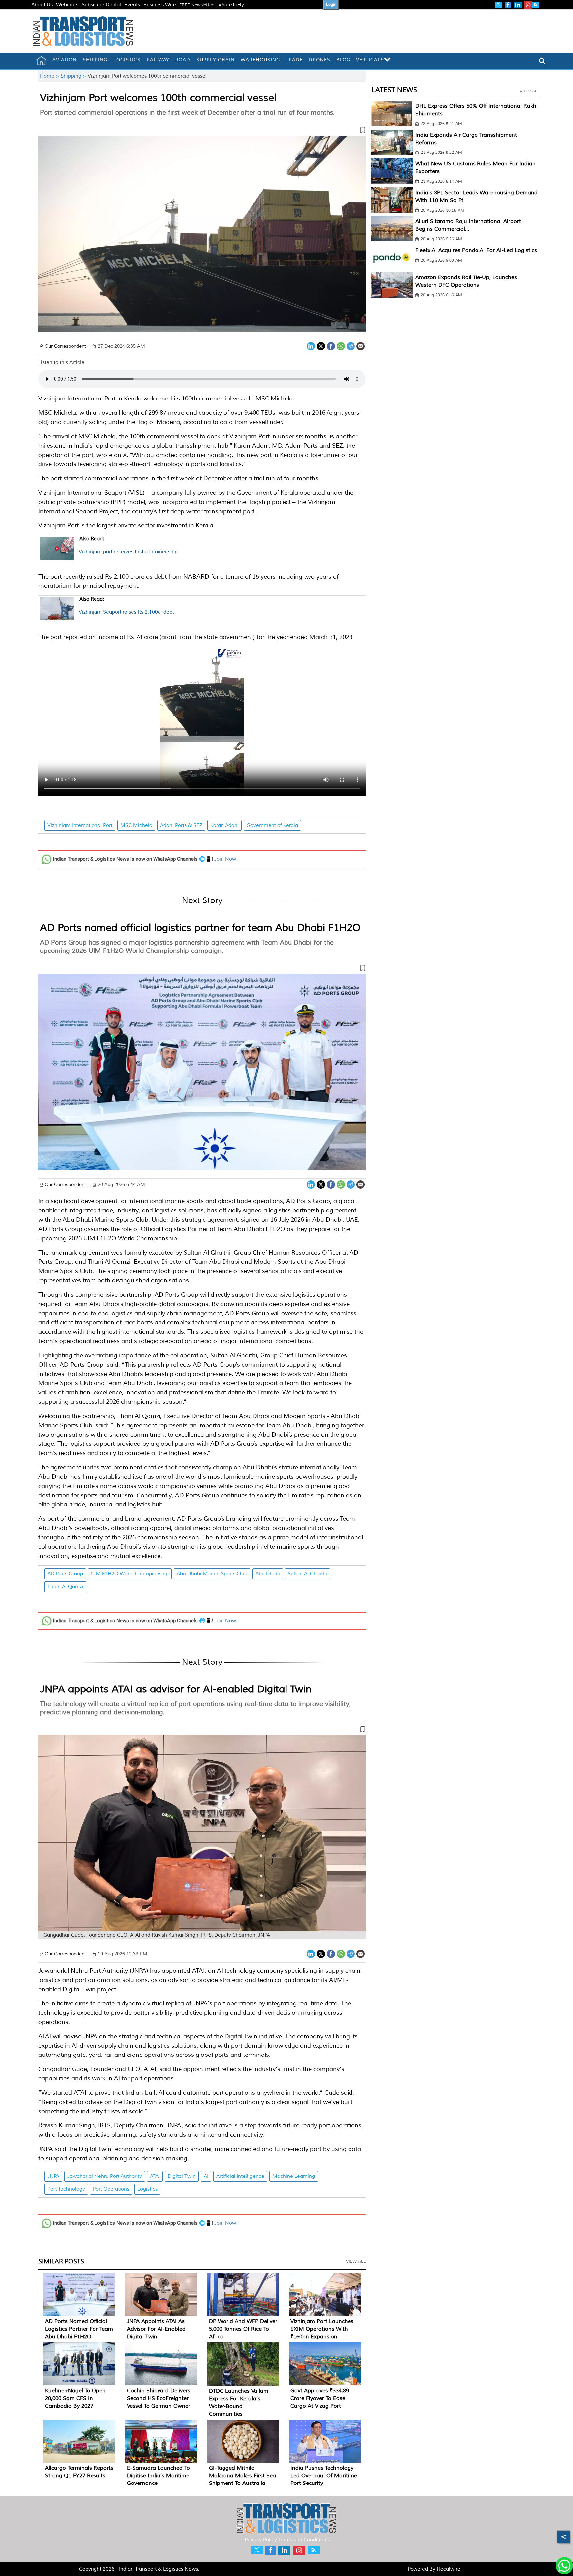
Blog (343, 60)
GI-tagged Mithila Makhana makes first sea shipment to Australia (242, 2476)
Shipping (95, 60)
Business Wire (160, 5)
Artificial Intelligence (240, 2176)
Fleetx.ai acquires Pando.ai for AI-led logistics (476, 250)
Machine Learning (294, 2176)
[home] (41, 61)
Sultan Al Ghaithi (307, 1574)
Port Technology (66, 2189)
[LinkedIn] (311, 346)
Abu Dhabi (268, 1574)
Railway (158, 60)
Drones (319, 60)
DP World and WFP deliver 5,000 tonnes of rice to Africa (243, 2329)
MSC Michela (136, 825)
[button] (202, 131)
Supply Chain (216, 60)
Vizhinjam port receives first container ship (128, 545)
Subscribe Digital (101, 5)
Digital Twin (182, 2176)
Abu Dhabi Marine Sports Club (212, 1574)
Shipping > (74, 76)
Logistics (127, 60)
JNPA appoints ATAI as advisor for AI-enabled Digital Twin (176, 1689)
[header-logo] (83, 31)
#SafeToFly (231, 5)
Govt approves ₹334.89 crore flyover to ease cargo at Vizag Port (320, 2398)
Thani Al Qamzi (65, 1587)
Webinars (67, 5)
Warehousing (260, 60)
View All (356, 2261)
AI (206, 2176)
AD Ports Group (65, 1574)
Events (132, 5)
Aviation (64, 60)
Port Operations (111, 2189)
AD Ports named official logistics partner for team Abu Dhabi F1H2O (200, 928)
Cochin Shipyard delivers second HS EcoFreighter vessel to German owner (159, 2398)
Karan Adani (224, 825)
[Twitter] (321, 346)
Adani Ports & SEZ (181, 825)
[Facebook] (331, 346)
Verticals (370, 60)
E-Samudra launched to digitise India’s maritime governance (159, 2476)
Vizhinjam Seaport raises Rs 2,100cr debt (126, 606)
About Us (42, 5)
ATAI (155, 2176)
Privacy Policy (261, 2540)
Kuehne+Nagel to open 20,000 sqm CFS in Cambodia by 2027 (75, 2398)
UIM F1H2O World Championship (130, 1574)
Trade (294, 60)
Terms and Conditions (303, 2540)
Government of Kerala (272, 825)
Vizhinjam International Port (80, 825)
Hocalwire (448, 2569)
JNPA (53, 2176)
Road (183, 60)
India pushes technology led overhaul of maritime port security (324, 2476)
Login (331, 4)
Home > (50, 76)
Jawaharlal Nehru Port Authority (105, 2176)
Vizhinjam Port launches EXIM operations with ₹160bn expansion (322, 2329)
